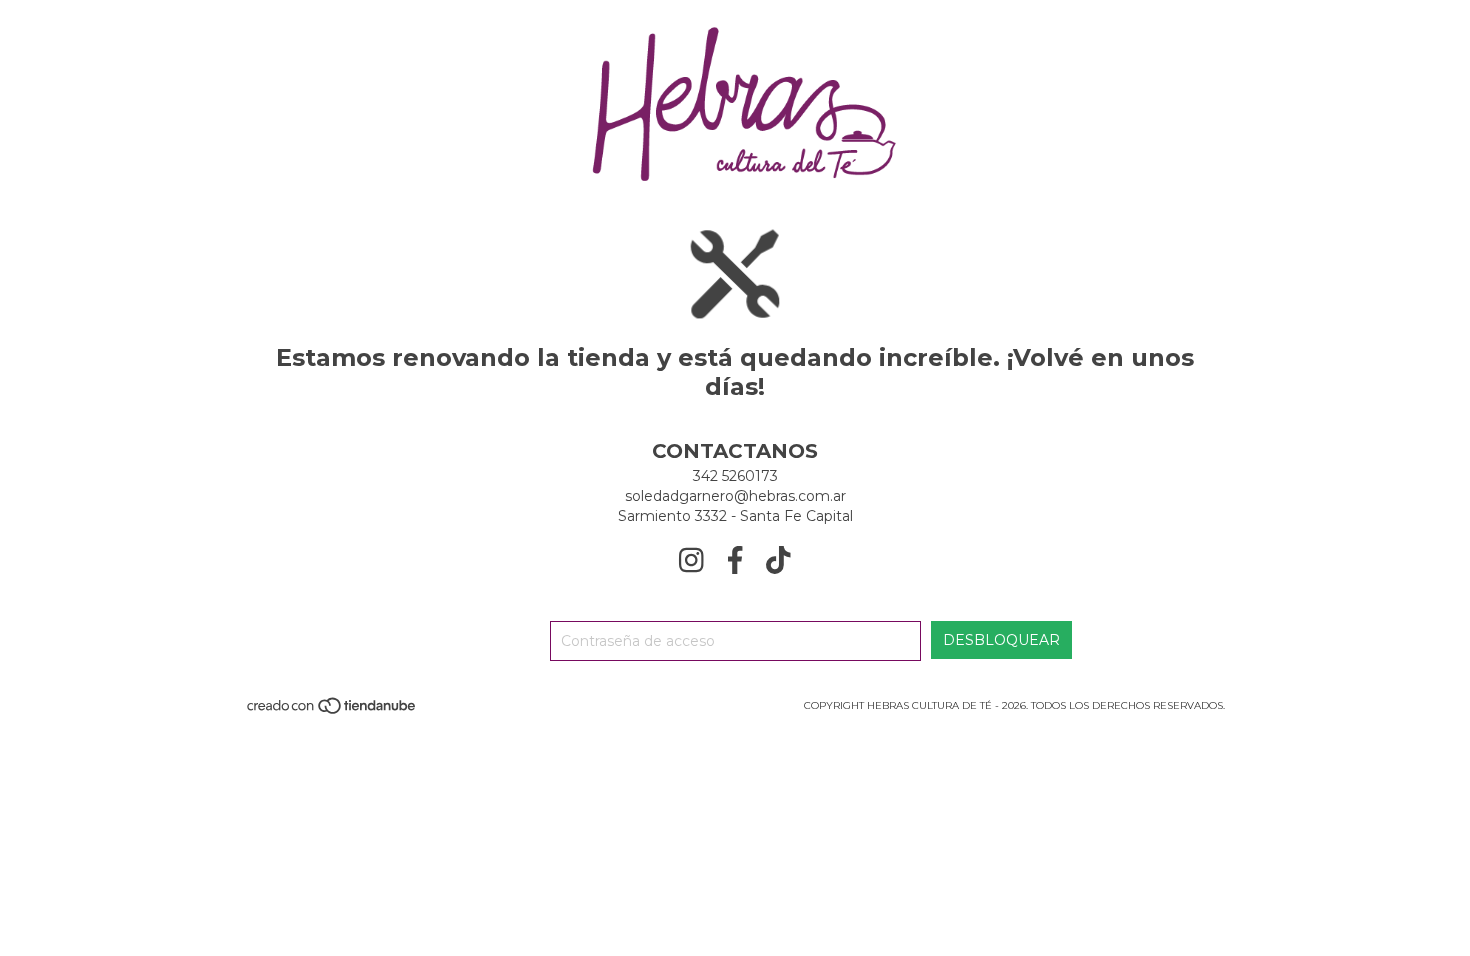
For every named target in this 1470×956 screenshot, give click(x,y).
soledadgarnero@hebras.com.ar (735, 496)
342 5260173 (735, 476)
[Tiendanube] (332, 711)
